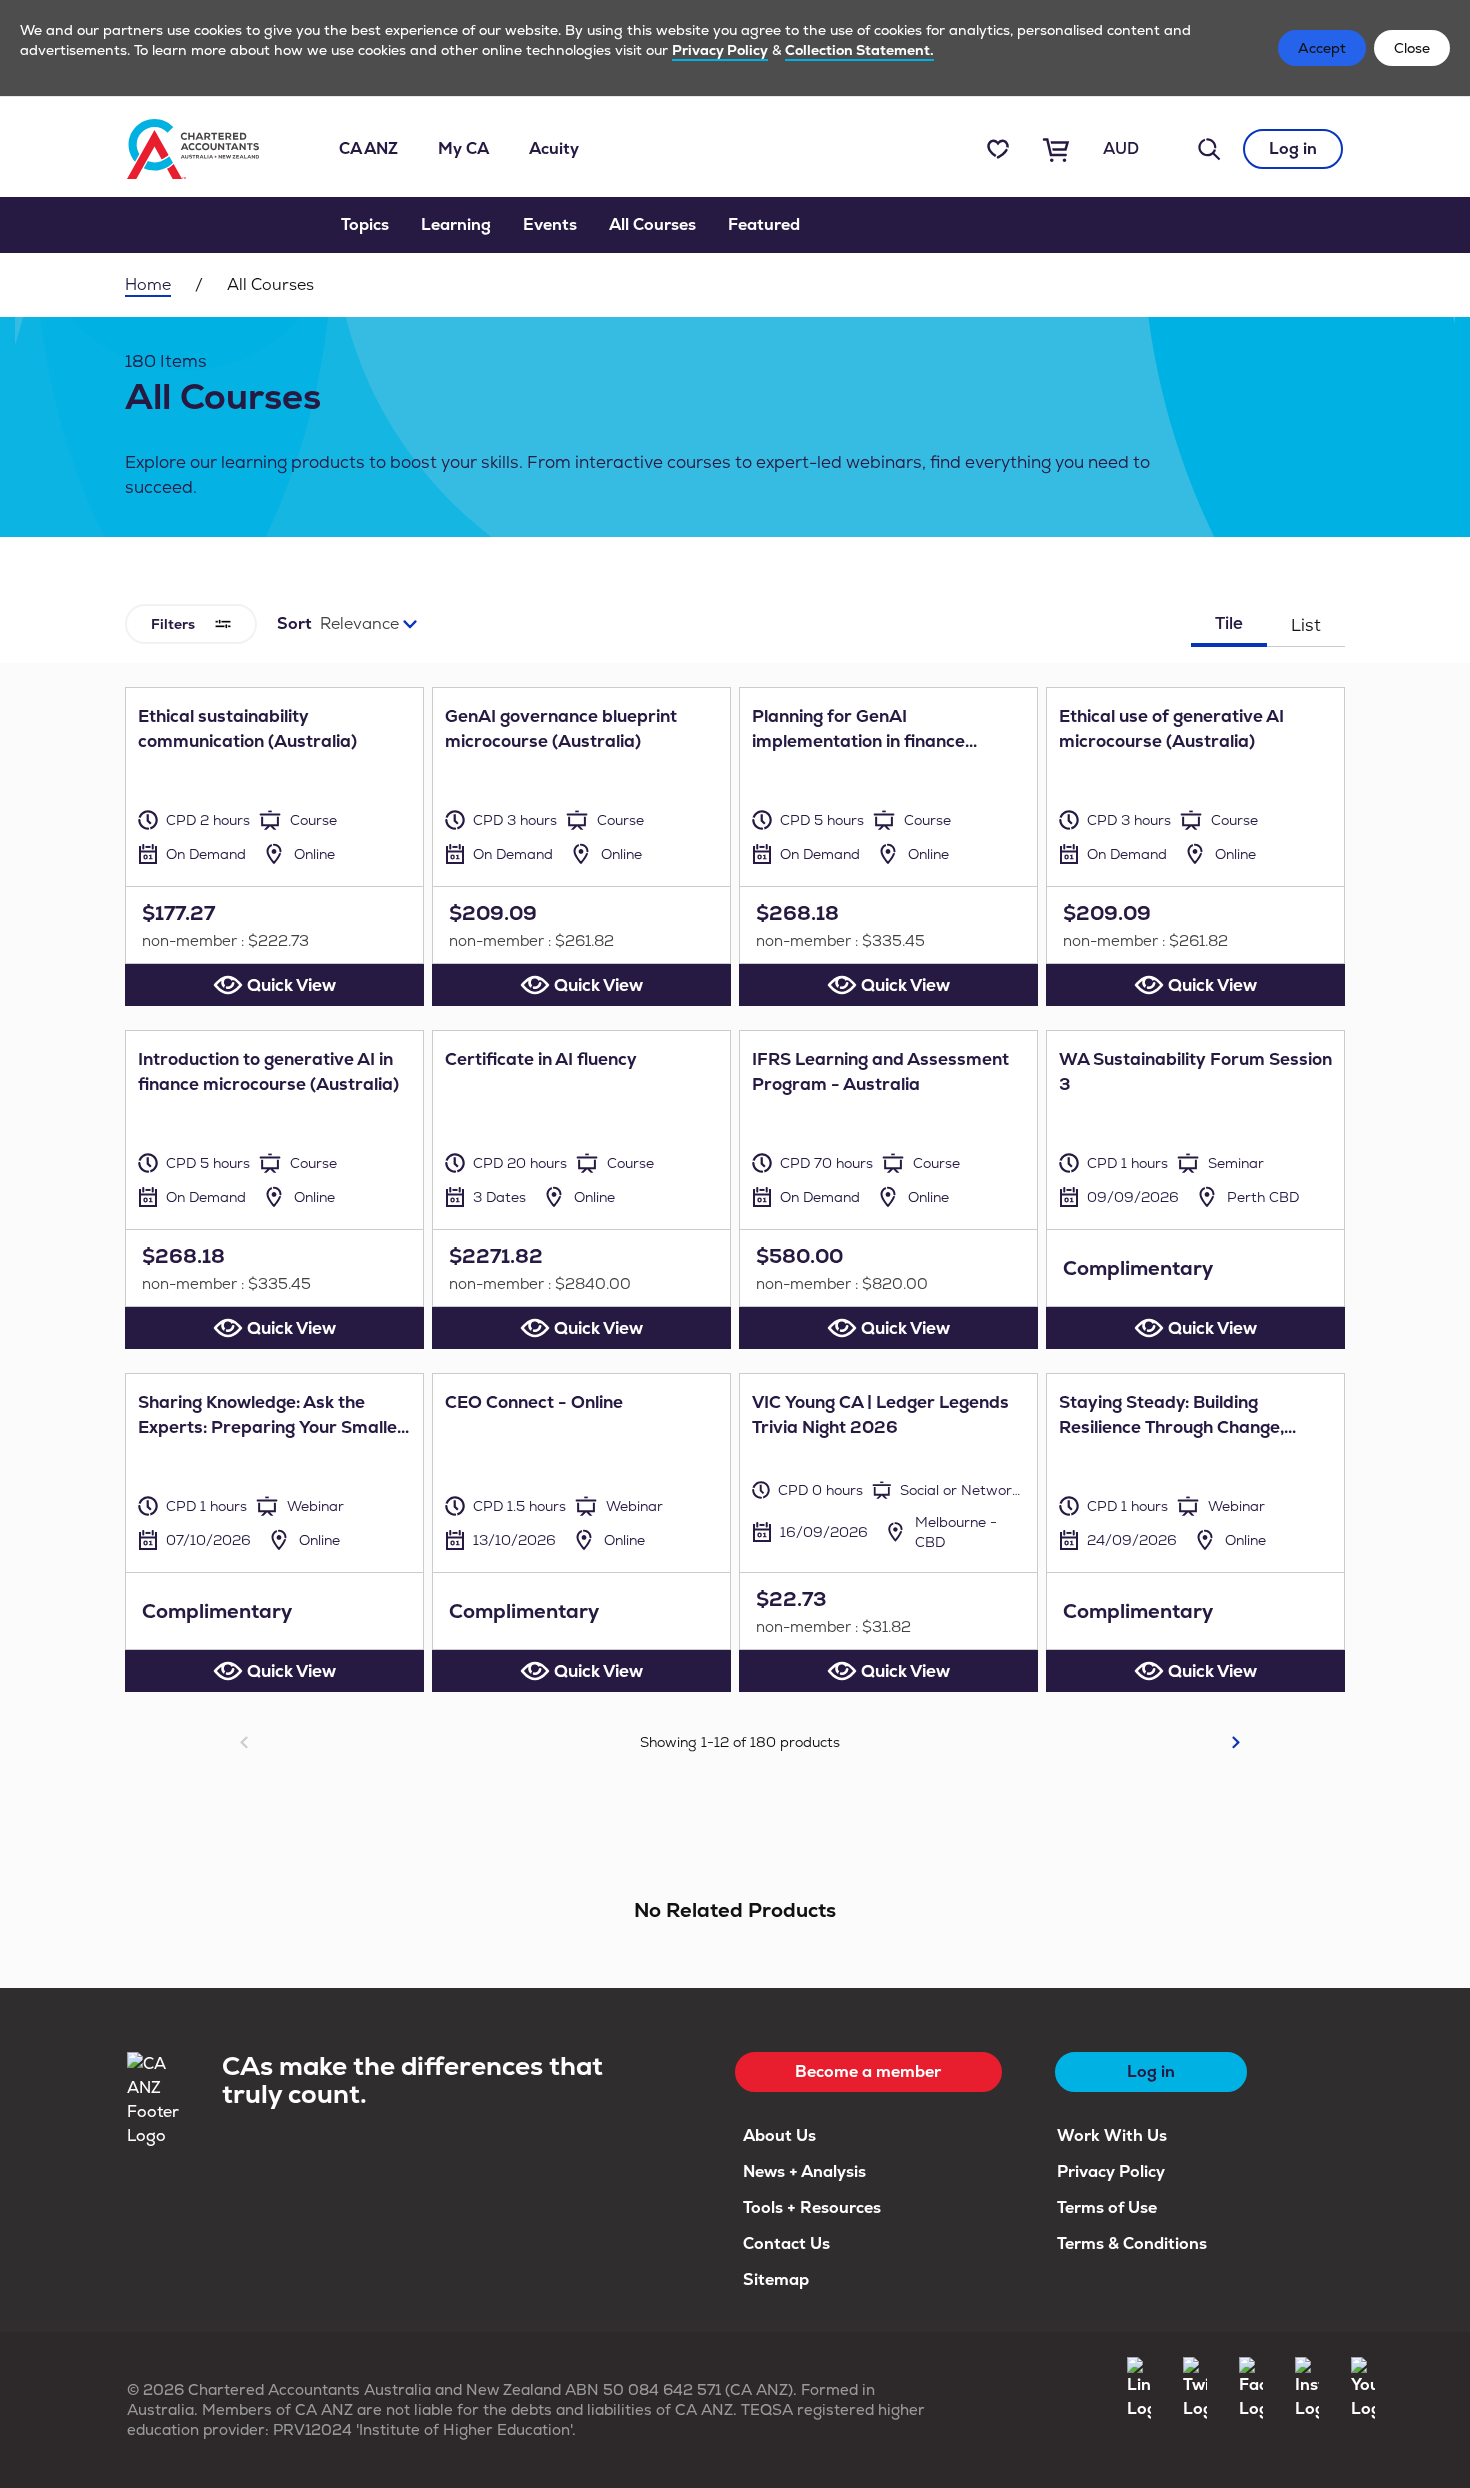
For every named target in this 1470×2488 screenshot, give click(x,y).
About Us (779, 2135)
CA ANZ (368, 148)
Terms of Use (1107, 2207)
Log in (1293, 148)
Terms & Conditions (1132, 2243)
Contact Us (786, 2243)
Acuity (554, 148)
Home (148, 284)
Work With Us (1112, 2135)
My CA (463, 148)
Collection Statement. (859, 50)
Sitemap (776, 2279)
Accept (1322, 48)
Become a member (868, 2071)
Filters (173, 624)
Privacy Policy (720, 50)
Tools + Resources (812, 2207)
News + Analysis (804, 2171)
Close (1412, 48)
